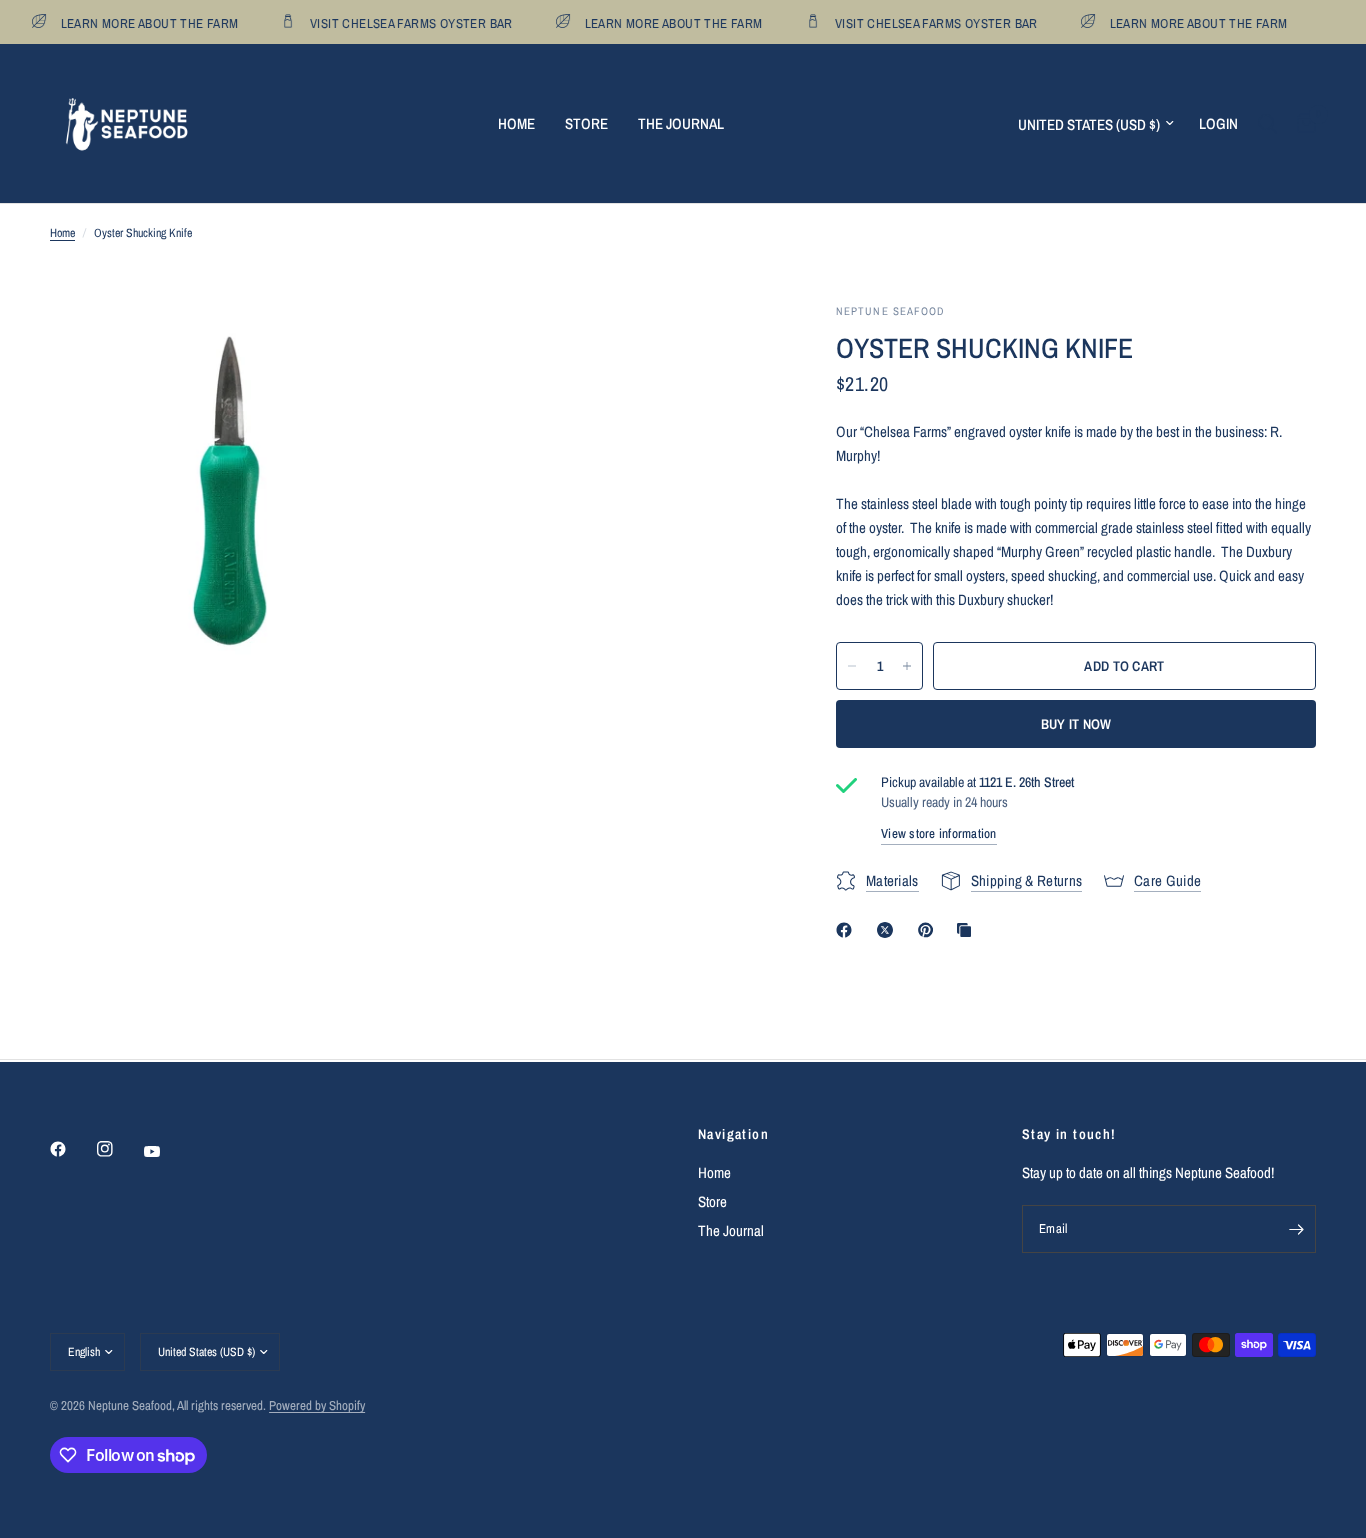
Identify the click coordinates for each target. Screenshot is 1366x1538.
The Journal (681, 123)
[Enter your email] (1296, 1229)
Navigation (733, 1134)
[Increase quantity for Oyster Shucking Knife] (907, 666)
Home (516, 123)
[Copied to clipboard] (968, 930)
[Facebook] (72, 1149)
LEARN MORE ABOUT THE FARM (142, 22)
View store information (939, 833)
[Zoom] (370, 345)
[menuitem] (516, 124)
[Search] (1267, 123)
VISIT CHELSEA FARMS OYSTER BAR (404, 22)
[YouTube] (166, 1152)
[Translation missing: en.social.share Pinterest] (930, 930)
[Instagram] (119, 1149)
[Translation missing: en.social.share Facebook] (848, 930)
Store (586, 123)
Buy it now (1076, 724)
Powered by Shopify (317, 1405)
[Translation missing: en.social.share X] (889, 930)
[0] (1301, 123)
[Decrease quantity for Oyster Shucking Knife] (852, 666)
